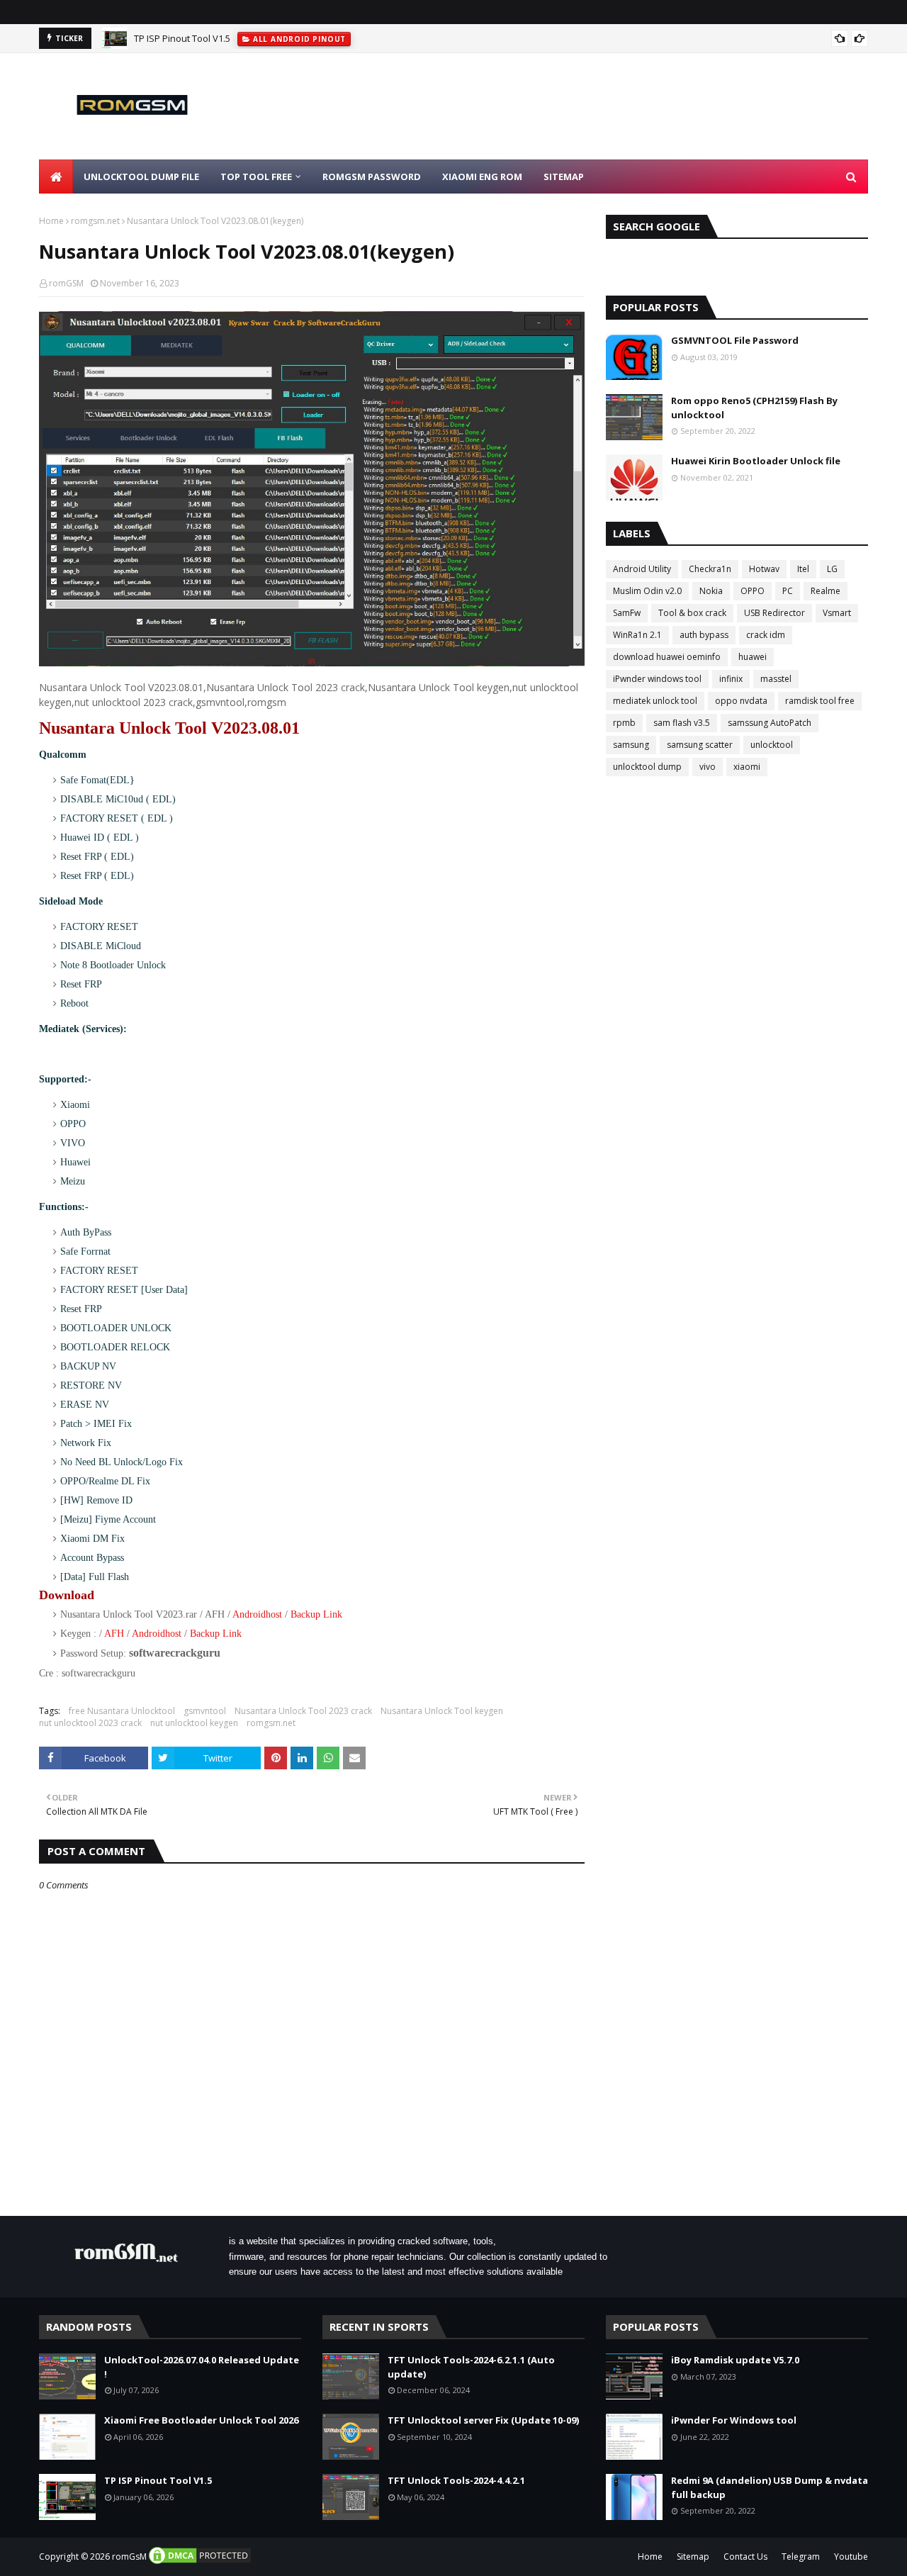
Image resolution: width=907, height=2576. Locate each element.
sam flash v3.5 (682, 723)
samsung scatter (700, 745)
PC (788, 591)
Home (51, 221)
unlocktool (772, 745)
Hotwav (764, 569)
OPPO (753, 591)
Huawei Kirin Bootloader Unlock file (756, 461)
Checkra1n (710, 569)
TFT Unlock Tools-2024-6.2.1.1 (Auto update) (471, 2367)
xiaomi (747, 767)
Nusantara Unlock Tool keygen (442, 1711)
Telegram (801, 2557)
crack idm (766, 635)
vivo (708, 767)
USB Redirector (774, 613)
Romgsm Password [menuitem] (372, 177)
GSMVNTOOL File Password (735, 340)
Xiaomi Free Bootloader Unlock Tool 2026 (201, 2420)
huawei (753, 657)
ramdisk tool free (820, 701)
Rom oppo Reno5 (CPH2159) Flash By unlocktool (754, 408)
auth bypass (704, 635)
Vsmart (837, 613)
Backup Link (316, 1614)
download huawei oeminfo (667, 657)
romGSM (66, 283)
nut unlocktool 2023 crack (90, 1723)
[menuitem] (56, 177)
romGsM (129, 2557)
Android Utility (642, 569)
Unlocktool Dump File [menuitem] (141, 177)
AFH (114, 1634)
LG (832, 569)
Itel (803, 569)
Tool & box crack (692, 613)
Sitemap (693, 2557)
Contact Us (745, 2557)
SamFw (627, 613)
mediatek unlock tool (655, 701)
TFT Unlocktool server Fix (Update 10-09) (483, 2420)
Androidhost (257, 1614)
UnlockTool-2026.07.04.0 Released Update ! (202, 2367)
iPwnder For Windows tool (734, 2420)
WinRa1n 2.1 (637, 635)
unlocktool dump (647, 767)
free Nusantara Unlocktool (122, 1711)
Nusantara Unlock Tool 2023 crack (303, 1711)
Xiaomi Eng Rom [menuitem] (482, 177)
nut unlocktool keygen (194, 1723)
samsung (631, 745)
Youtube (851, 2557)
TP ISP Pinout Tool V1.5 (182, 38)
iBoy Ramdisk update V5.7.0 (735, 2360)
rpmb (624, 723)
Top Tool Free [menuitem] (256, 177)
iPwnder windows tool (657, 679)
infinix (731, 679)
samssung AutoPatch (770, 723)
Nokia (711, 591)
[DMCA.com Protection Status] (200, 2562)
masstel (776, 679)
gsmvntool (205, 1711)
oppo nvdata (741, 701)
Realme (826, 591)
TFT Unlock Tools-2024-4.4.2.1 (456, 2480)
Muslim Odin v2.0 (647, 591)
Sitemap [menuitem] (564, 177)
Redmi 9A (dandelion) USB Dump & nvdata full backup (770, 2487)
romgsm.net (95, 221)
